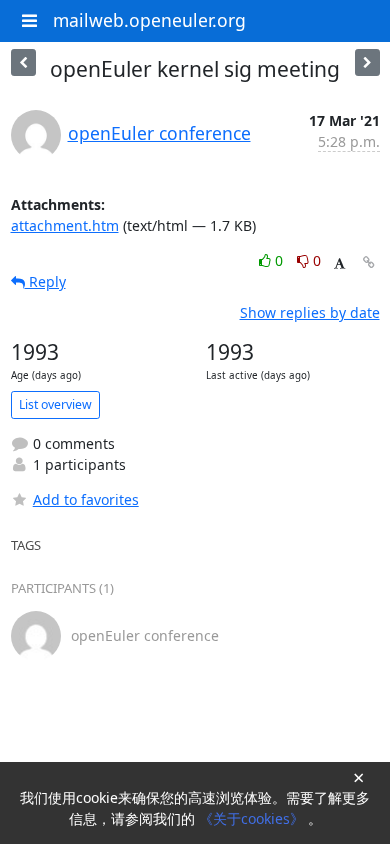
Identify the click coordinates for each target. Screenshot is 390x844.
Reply (45, 281)
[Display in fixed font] (339, 263)
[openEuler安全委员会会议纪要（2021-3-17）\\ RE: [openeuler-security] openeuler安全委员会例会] (23, 62)
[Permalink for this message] (369, 262)
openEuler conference (159, 133)
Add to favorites (86, 499)
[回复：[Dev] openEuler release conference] (367, 62)
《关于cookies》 (253, 818)
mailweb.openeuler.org (149, 20)
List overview (55, 404)
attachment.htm (65, 225)
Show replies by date (310, 312)
